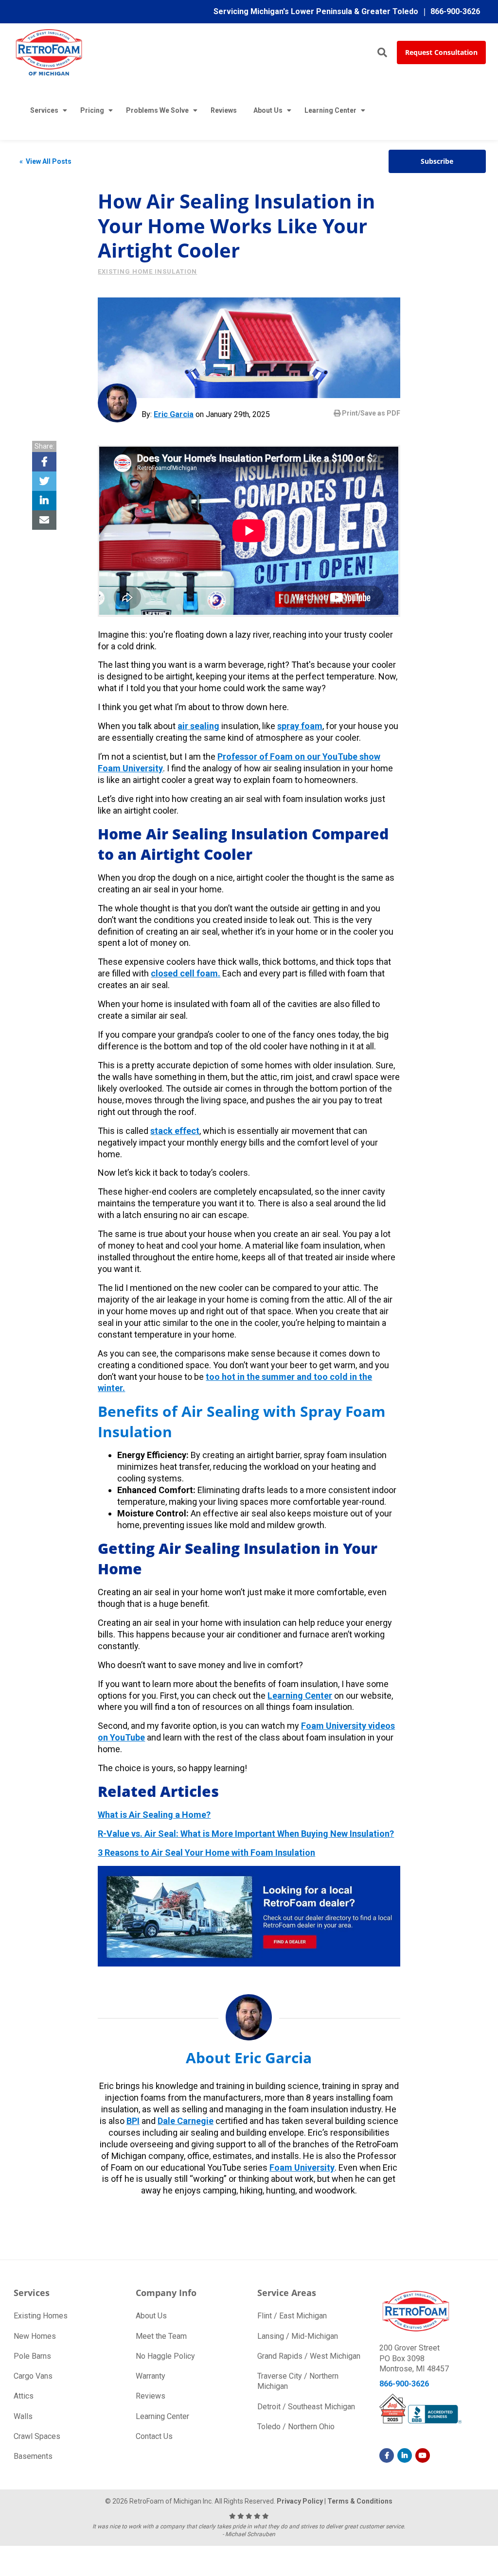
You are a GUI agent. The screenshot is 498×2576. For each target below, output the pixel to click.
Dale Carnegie (186, 2121)
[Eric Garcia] (117, 403)
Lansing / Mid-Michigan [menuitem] (298, 2336)
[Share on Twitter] (44, 481)
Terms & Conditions (360, 2501)
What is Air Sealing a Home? (154, 1815)
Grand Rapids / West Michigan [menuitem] (309, 2356)
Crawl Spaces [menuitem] (37, 2436)
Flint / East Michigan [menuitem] (292, 2316)
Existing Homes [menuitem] (41, 2316)
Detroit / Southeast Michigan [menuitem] (306, 2407)
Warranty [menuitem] (151, 2376)
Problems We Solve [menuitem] (157, 110)
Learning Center (300, 1696)
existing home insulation (147, 271)
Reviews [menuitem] (224, 110)
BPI (133, 2121)
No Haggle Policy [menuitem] (165, 2356)
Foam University (302, 2167)
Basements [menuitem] (33, 2456)
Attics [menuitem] (24, 2396)
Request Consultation (441, 52)
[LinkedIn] (405, 2455)
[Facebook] (387, 2455)
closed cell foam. (186, 973)
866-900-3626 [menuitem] (455, 11)
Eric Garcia (174, 414)
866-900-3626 (404, 2384)
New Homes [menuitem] (35, 2336)
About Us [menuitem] (268, 110)
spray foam (300, 726)
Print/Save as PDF (370, 413)
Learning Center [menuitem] (330, 110)
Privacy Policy (300, 2501)
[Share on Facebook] (44, 462)
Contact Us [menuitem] (154, 2436)
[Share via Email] (44, 520)
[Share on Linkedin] (44, 501)
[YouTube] (423, 2455)
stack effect (175, 1131)
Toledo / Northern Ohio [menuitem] (296, 2427)
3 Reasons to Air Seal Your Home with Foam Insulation (206, 1853)
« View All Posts (45, 161)
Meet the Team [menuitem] (161, 2336)
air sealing (198, 726)
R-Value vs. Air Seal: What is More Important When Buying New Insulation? (246, 1834)
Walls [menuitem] (23, 2416)
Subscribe (437, 161)
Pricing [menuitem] (92, 110)
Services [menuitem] (44, 110)
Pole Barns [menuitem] (32, 2356)
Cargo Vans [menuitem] (33, 2376)
